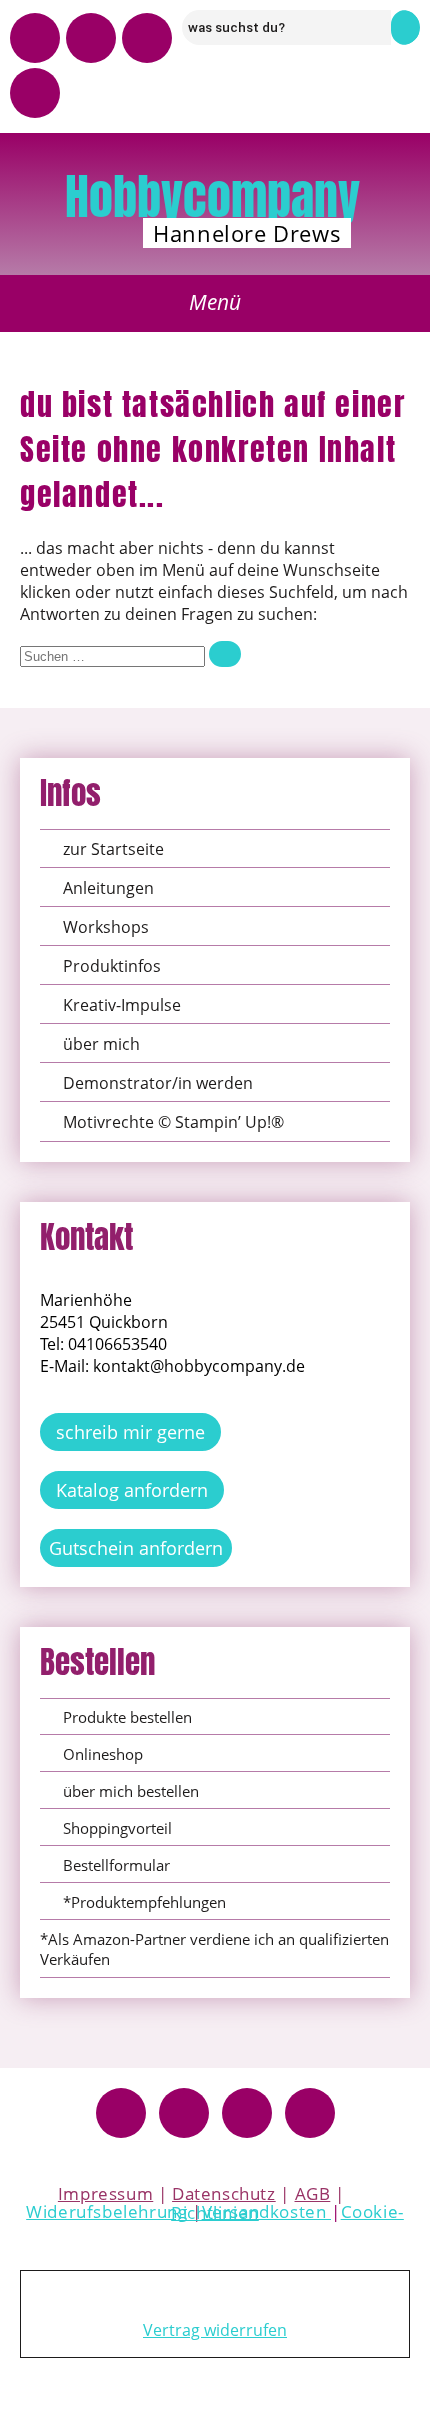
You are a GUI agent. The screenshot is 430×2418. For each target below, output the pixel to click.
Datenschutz (224, 2193)
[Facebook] (121, 2113)
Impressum (105, 2193)
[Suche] (225, 654)
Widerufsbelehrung (106, 2211)
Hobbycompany (212, 197)
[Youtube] (35, 38)
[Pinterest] (147, 38)
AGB (313, 2193)
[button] (215, 303)
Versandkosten (266, 2211)
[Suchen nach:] (130, 655)
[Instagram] (91, 38)
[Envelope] (35, 93)
